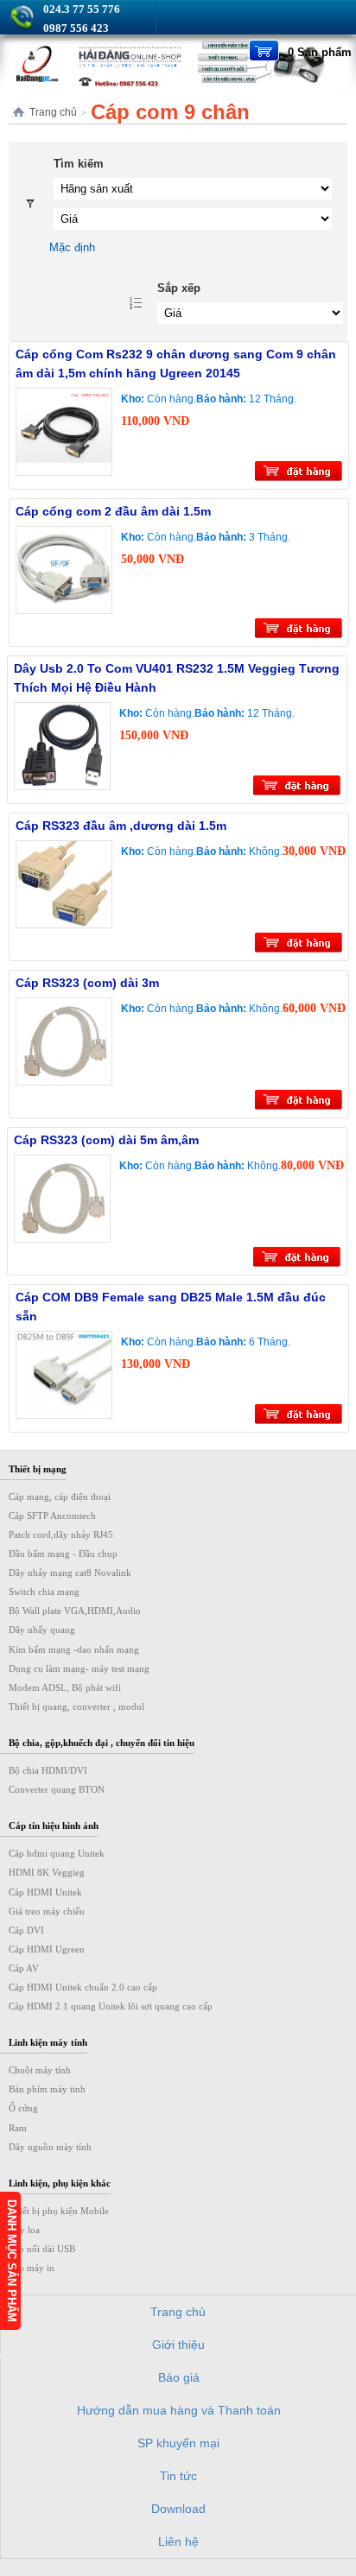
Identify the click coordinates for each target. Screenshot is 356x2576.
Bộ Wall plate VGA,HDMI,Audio (75, 1611)
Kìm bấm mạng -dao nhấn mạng (74, 1649)
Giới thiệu (178, 2345)
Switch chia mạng (44, 1592)
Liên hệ (178, 2541)
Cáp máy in (32, 2268)
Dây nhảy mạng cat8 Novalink (70, 1573)
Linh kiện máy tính (48, 2042)
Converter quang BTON (57, 1789)
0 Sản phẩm (320, 52)
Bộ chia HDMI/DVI (48, 1770)
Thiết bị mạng (38, 1469)
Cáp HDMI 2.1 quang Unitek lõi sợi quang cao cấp (111, 2006)
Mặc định (72, 247)
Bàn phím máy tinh (47, 2089)
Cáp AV (24, 1968)
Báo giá (179, 2377)
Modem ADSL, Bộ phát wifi (65, 1687)
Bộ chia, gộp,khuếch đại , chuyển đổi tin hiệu (102, 1743)
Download (178, 2509)
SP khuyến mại (178, 2443)
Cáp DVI (26, 1930)
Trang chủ (53, 112)
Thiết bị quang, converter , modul (76, 1706)
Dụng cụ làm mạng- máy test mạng (79, 1668)
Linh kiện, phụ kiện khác (60, 2183)
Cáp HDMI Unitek (45, 1892)
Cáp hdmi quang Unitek (57, 1853)
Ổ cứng (23, 2108)
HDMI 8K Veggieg (47, 1872)
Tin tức (178, 2476)
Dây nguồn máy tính (50, 2147)
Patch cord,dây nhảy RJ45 (61, 1535)
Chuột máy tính (40, 2070)
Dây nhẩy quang (42, 1630)
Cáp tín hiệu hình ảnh (54, 1826)
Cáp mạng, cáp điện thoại (60, 1497)
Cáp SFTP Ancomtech (52, 1516)
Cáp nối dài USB (42, 2249)
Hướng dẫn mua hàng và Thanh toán (179, 2410)
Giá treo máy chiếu (47, 1911)
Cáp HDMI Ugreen (47, 1949)
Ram (18, 2128)
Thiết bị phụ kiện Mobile (59, 2211)
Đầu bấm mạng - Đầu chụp (63, 1554)
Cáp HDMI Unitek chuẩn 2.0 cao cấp (83, 1987)
